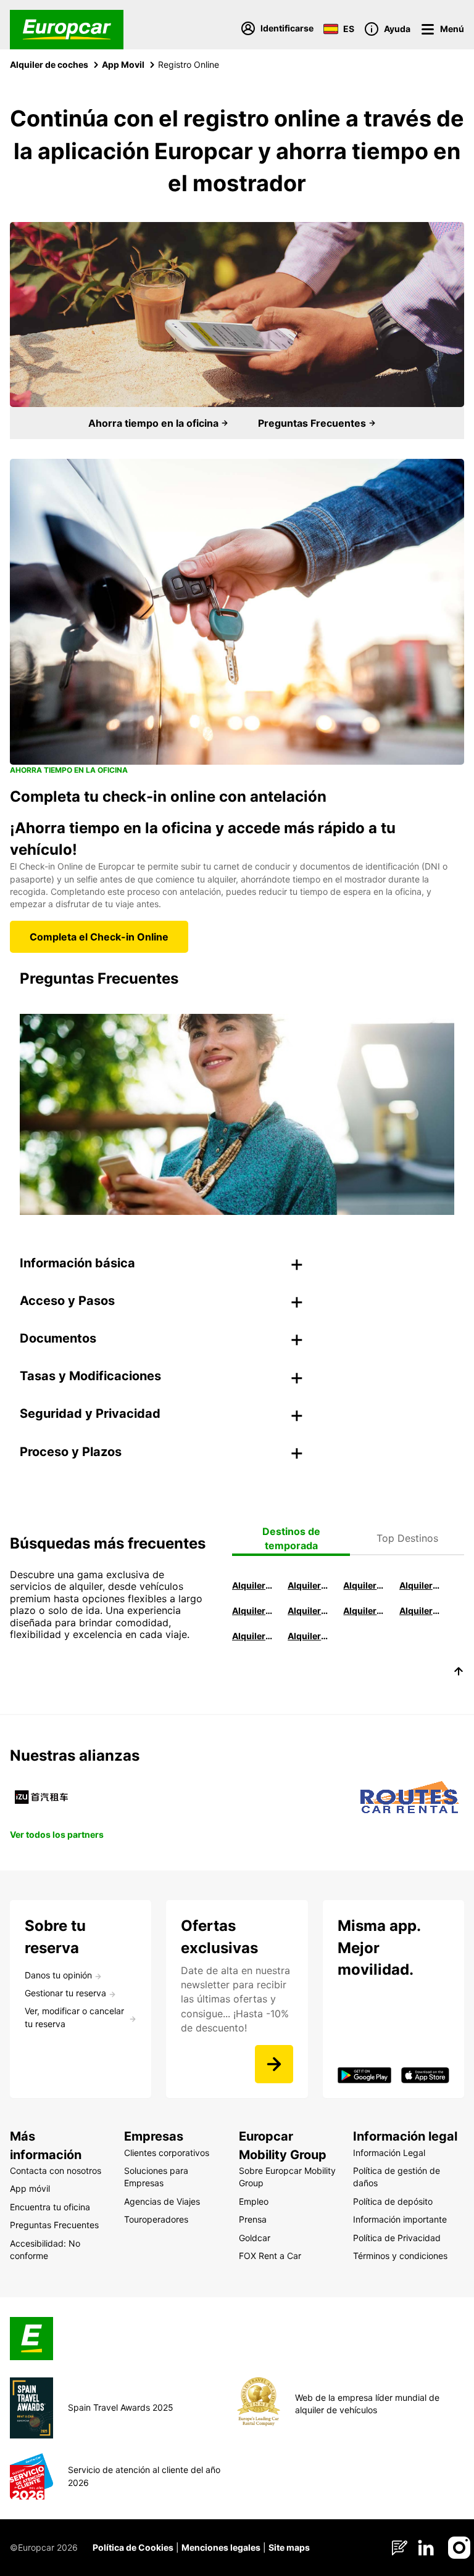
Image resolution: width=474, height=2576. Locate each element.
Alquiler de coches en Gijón (420, 1585)
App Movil (123, 64)
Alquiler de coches (49, 64)
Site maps (289, 2547)
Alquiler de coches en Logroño (253, 1585)
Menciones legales (221, 2547)
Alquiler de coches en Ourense (364, 1585)
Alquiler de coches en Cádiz (253, 1611)
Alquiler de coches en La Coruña (309, 1585)
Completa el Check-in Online (99, 937)
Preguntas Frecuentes (313, 423)
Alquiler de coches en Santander (364, 1611)
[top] (459, 1673)
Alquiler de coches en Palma (253, 1636)
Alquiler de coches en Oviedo (309, 1636)
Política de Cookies (133, 2547)
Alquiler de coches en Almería (309, 1611)
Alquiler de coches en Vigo (420, 1611)
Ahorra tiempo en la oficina (155, 423)
